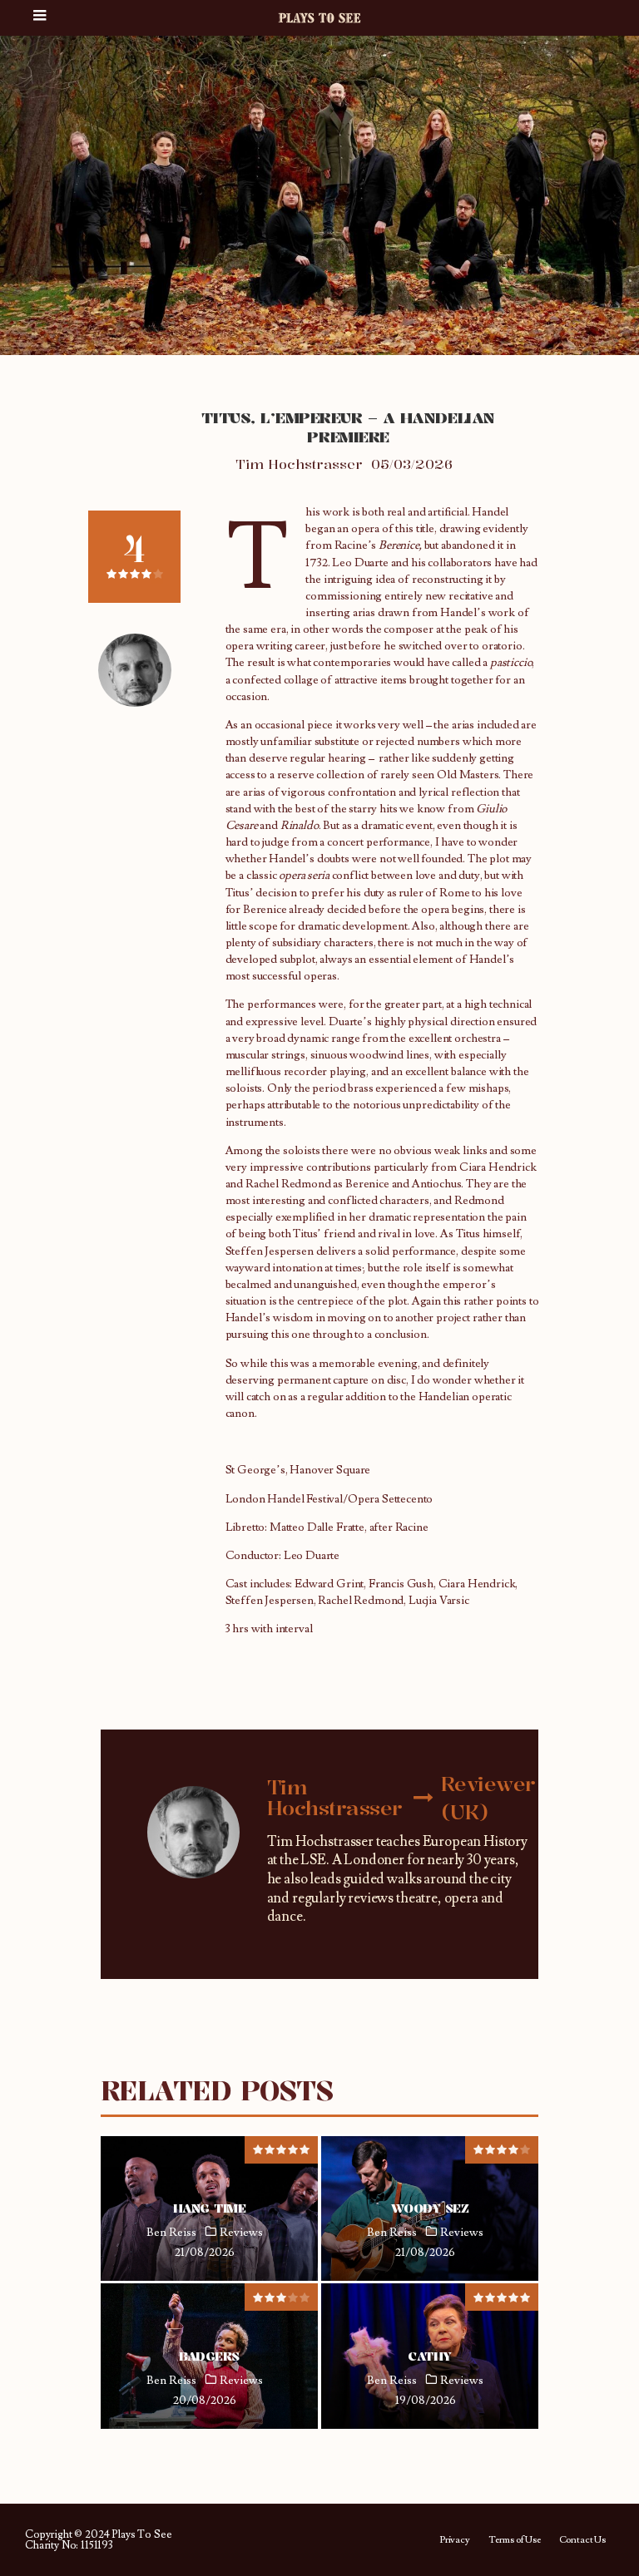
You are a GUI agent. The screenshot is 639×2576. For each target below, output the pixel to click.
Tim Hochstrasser (299, 464)
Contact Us (582, 2540)
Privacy (455, 2540)
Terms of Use (515, 2540)
